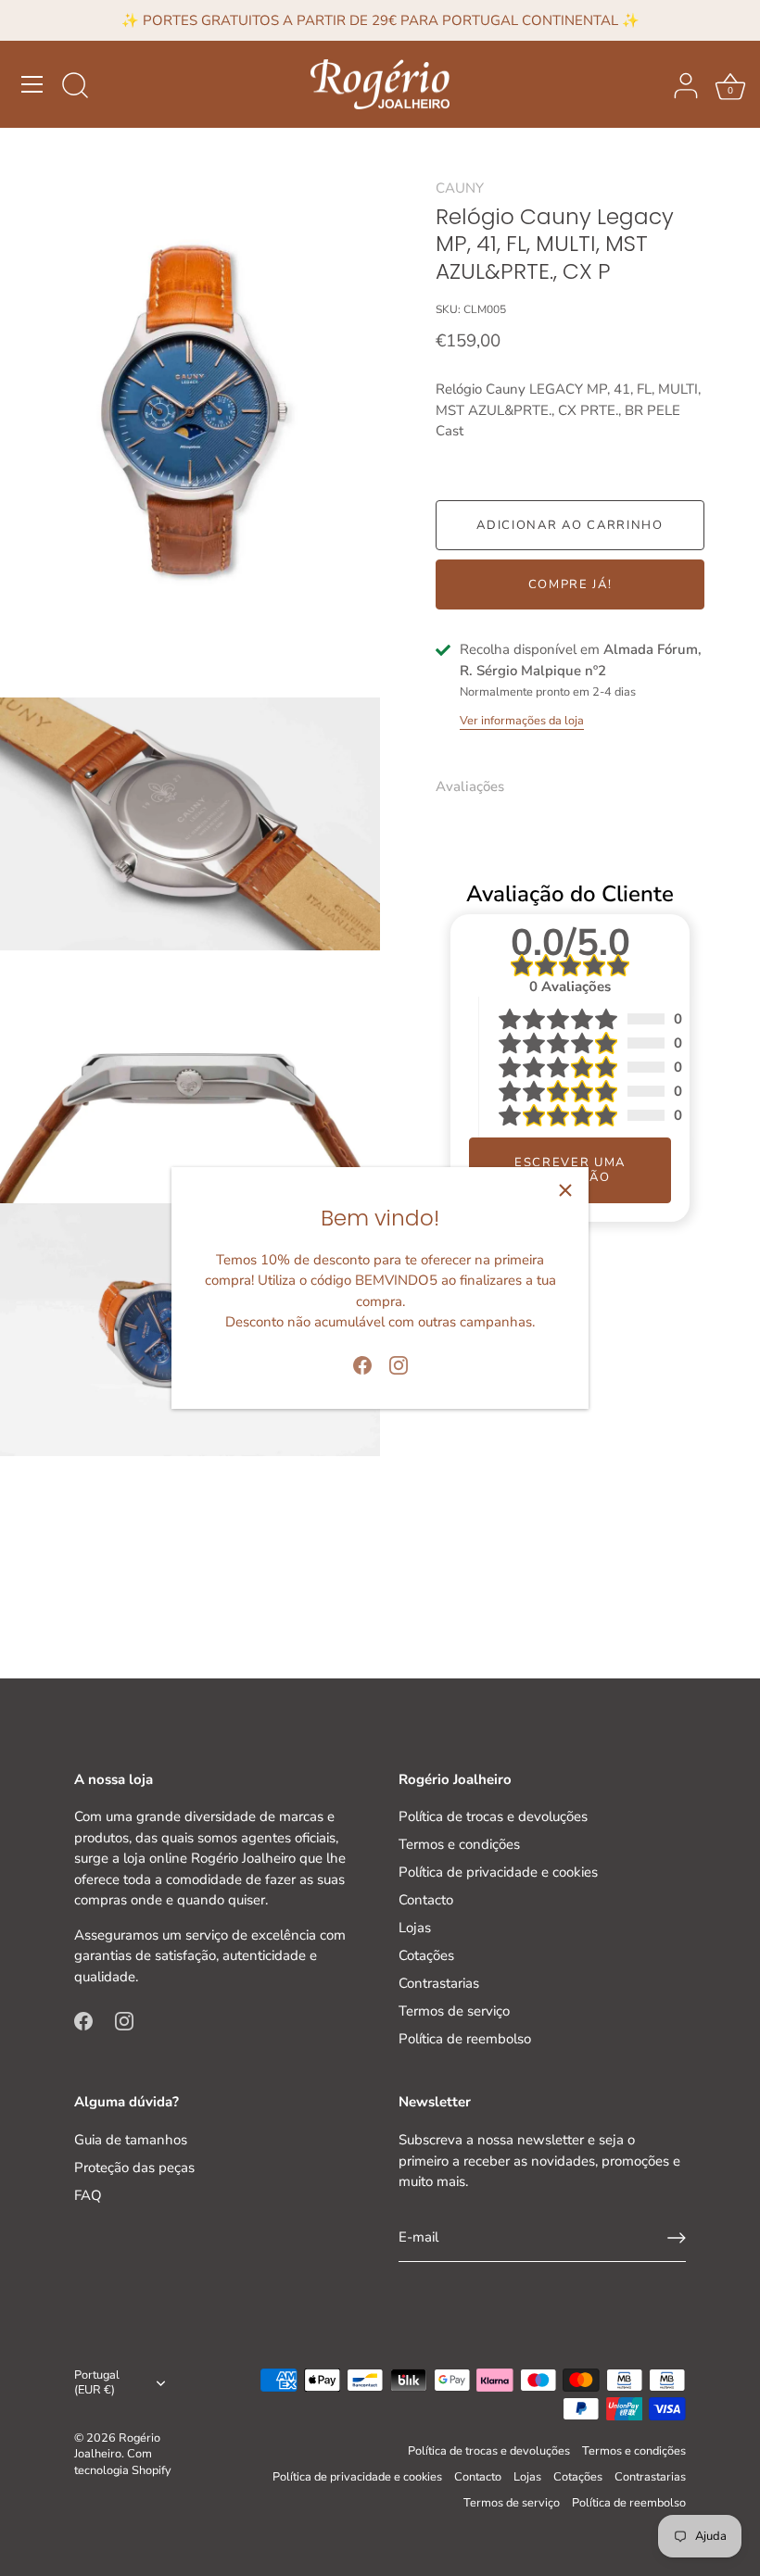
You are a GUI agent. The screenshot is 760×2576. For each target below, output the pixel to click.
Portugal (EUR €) (97, 2383)
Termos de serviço (454, 2011)
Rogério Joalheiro (117, 2446)
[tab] (479, 787)
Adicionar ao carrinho (570, 525)
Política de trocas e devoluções (493, 1816)
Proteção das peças (134, 2168)
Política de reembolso (465, 2039)
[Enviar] (677, 2238)
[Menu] (32, 84)
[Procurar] (75, 87)
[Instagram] (399, 1363)
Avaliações (470, 786)
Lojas (415, 1928)
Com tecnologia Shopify (123, 2462)
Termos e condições (459, 1844)
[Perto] (565, 1190)
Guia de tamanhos (131, 2140)
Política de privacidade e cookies (498, 1872)
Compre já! (570, 584)
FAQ (88, 2195)
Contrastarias (439, 1983)
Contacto (426, 1900)
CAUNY (460, 188)
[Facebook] (362, 1363)
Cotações (426, 1955)
